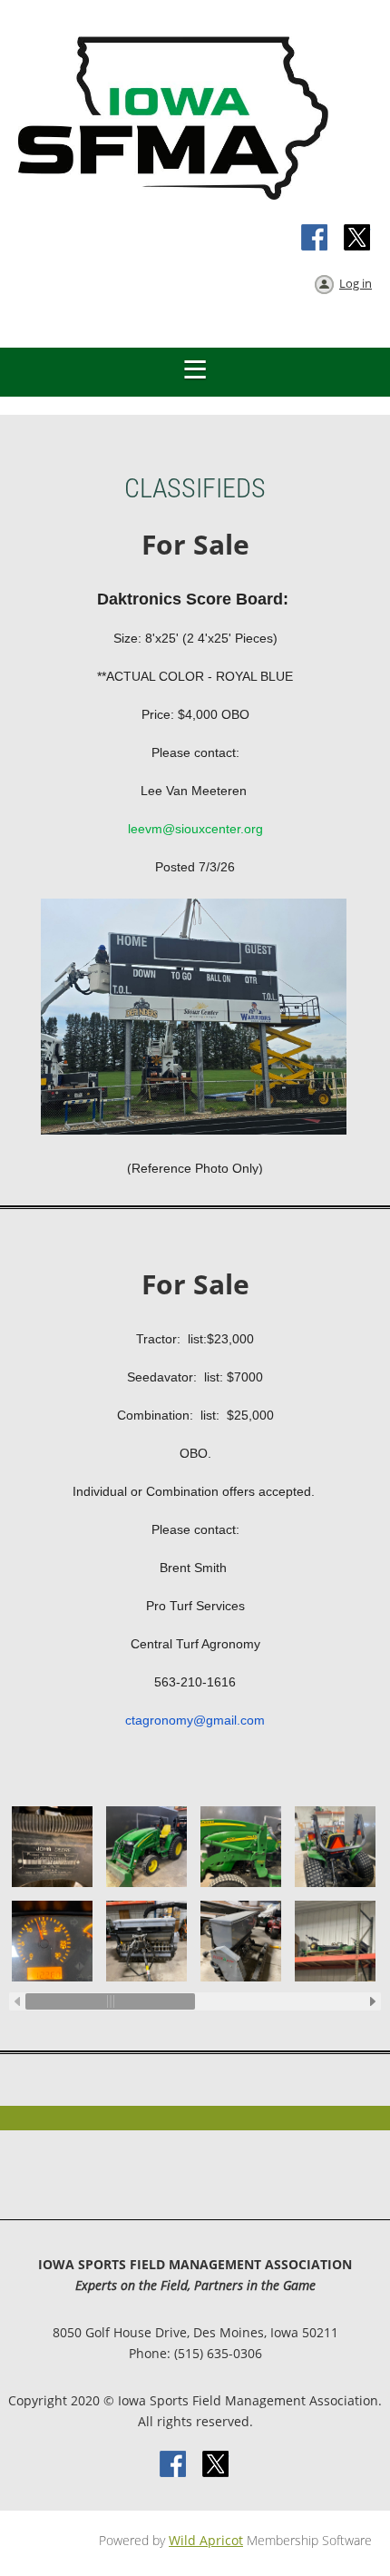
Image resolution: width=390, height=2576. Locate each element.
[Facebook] (316, 239)
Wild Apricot (206, 2540)
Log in (356, 283)
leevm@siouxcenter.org (195, 829)
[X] (357, 239)
